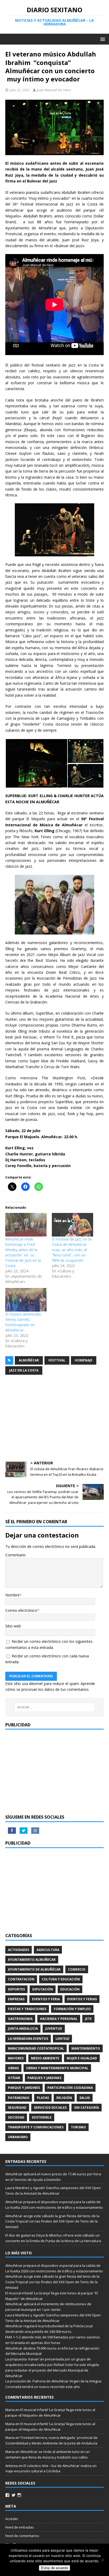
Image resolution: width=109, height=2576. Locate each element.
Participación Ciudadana (70, 2088)
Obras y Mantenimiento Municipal (57, 2068)
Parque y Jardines (24, 2088)
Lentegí (62, 2039)
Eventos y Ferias (82, 1999)
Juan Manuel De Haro (54, 90)
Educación (70, 1989)
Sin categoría (87, 2108)
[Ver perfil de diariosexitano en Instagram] (19, 2495)
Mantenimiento (86, 2048)
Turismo (78, 2127)
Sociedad (16, 2117)
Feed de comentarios (22, 2536)
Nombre (12, 1595)
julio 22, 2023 (20, 90)
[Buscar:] (55, 1707)
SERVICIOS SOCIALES (50, 2108)
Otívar (14, 2078)
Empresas (16, 1999)
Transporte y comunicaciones (36, 2127)
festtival (57, 1360)
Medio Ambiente (45, 2058)
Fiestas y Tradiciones (27, 2009)
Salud (85, 2098)
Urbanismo (18, 2137)
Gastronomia (20, 2019)
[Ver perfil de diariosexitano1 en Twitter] (13, 2495)
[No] (102, 2560)
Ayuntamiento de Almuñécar (34, 1969)
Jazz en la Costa (24, 1370)
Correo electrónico (21, 1610)
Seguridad (17, 2108)
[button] (36, 763)
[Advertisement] (54, 1419)
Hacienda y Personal (59, 2019)
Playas (43, 2098)
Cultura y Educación (61, 1979)
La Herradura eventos (28, 2039)
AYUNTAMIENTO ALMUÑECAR (32, 1960)
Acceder (12, 2519)
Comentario (15, 1555)
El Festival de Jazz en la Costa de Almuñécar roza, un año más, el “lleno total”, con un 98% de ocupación (72, 1250)
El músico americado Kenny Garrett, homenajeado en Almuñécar (23, 1322)
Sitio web (13, 1626)
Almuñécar (29, 1360)
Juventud (54, 2029)
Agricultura (48, 1950)
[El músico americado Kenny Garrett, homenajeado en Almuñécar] (26, 1300)
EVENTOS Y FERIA (46, 1999)
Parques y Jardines (44, 2078)
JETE (88, 2019)
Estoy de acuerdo (54, 2568)
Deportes (16, 1989)
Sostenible (42, 2117)
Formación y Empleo (72, 2009)
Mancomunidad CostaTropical (36, 2048)
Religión (64, 2098)
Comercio (77, 1969)
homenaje (84, 1360)
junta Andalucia (23, 2029)
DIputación (43, 1989)
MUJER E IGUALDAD (82, 2058)
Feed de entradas (20, 2527)
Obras (13, 2068)
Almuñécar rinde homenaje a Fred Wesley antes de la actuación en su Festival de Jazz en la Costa (23, 1252)
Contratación (21, 1979)
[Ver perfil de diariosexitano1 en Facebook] (7, 2495)
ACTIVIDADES (19, 1950)
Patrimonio (19, 2098)
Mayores (16, 2058)
